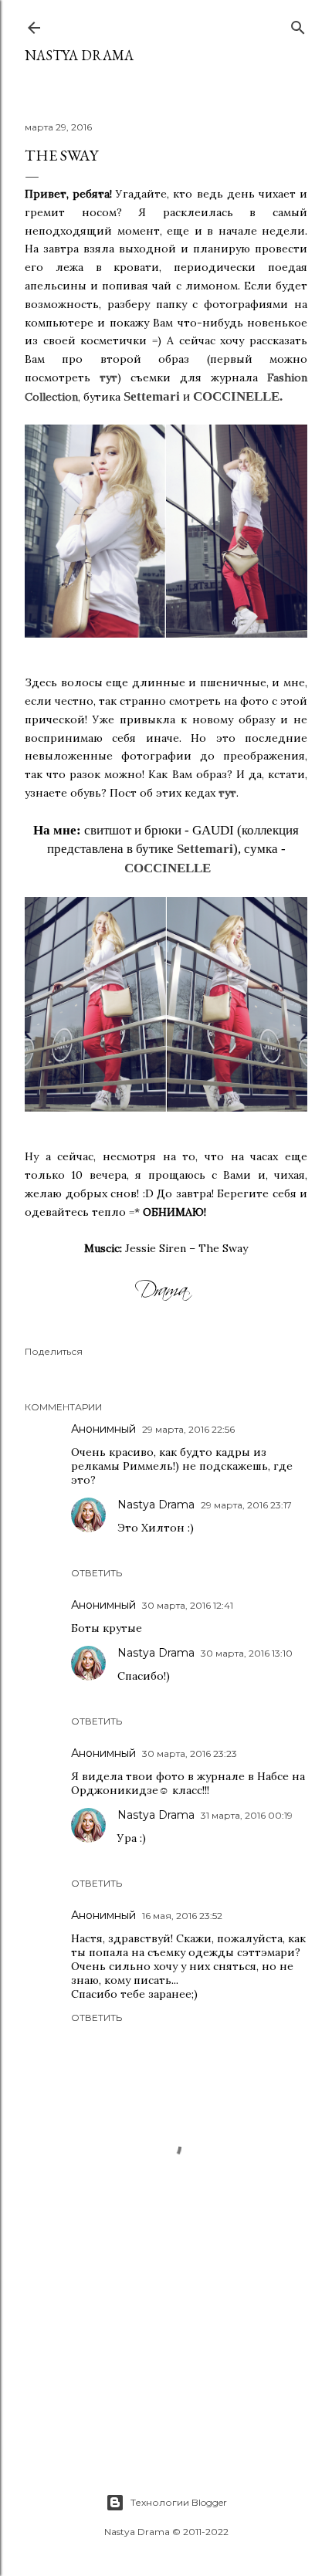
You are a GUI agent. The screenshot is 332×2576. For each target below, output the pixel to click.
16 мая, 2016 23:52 (182, 1916)
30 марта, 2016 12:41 (188, 1605)
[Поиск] (298, 24)
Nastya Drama (156, 1505)
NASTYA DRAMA (79, 55)
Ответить (97, 1573)
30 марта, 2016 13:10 (247, 1653)
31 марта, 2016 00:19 (247, 1815)
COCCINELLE (236, 396)
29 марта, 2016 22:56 (188, 1429)
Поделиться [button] (54, 1351)
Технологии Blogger (179, 2502)
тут (108, 377)
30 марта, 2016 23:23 (190, 1753)
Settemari (152, 396)
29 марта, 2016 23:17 (246, 1505)
